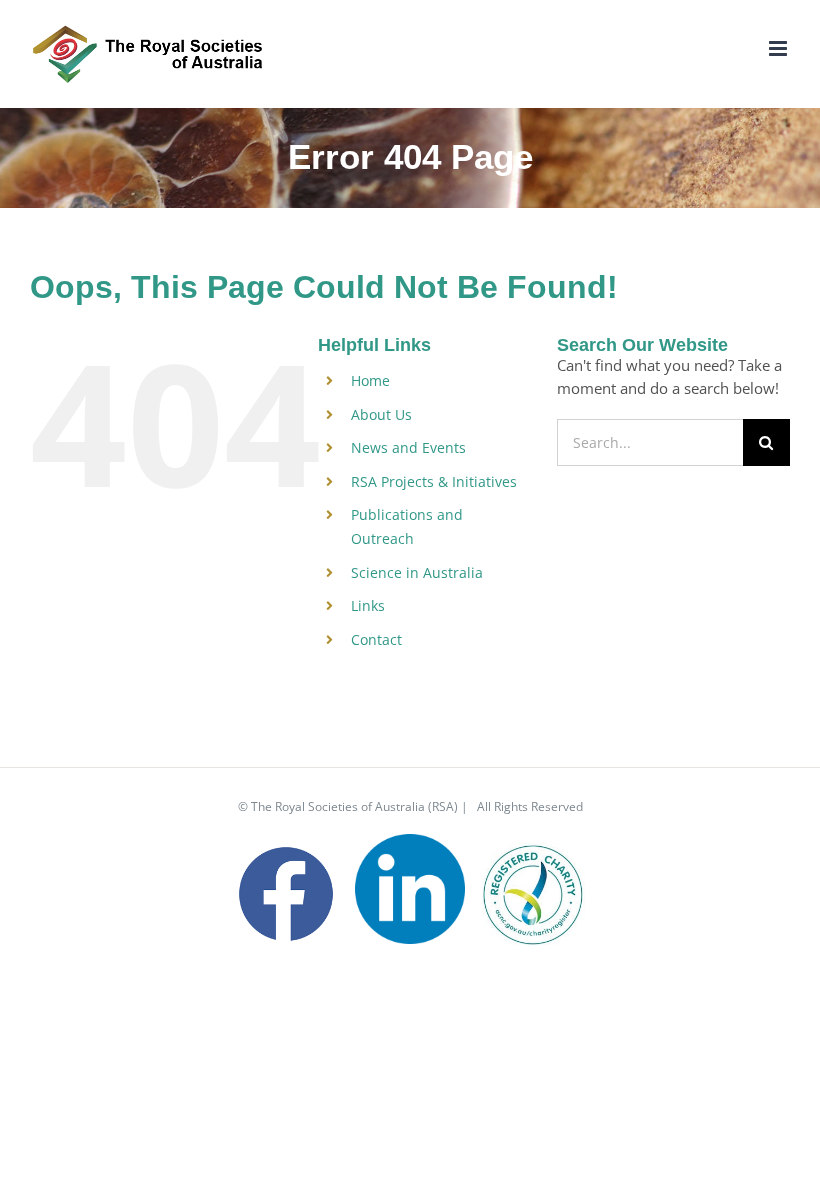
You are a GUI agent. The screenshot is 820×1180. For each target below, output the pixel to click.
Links (368, 605)
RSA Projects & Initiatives (434, 481)
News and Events (408, 447)
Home (370, 380)
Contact (376, 639)
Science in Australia (417, 572)
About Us (381, 414)
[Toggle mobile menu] (779, 48)
